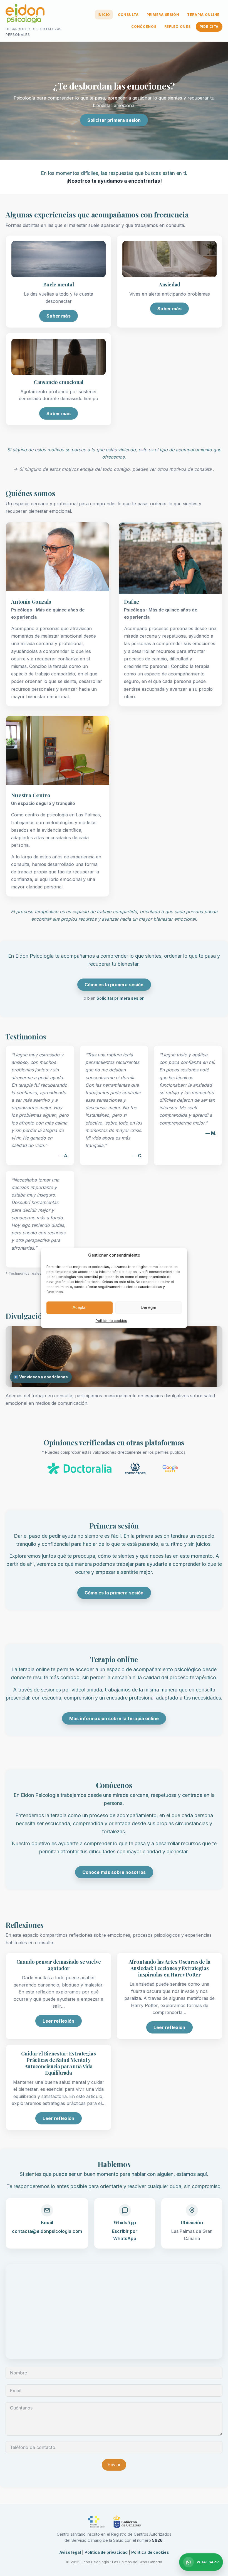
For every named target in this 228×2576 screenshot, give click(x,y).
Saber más (58, 316)
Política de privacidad (106, 2552)
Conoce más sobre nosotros (114, 1872)
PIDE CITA (209, 27)
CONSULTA (128, 15)
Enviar (114, 2465)
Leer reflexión (58, 2021)
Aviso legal (70, 2552)
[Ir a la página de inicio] (25, 15)
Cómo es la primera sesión (114, 985)
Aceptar (80, 1308)
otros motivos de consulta (185, 469)
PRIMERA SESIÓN (163, 15)
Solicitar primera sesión (114, 120)
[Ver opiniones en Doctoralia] (80, 1469)
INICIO (104, 15)
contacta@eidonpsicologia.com (47, 2231)
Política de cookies (111, 1321)
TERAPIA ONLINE (203, 15)
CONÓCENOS (144, 27)
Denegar (148, 1308)
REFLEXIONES (178, 27)
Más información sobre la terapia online (114, 1718)
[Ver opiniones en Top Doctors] (136, 1469)
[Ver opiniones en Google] (170, 1469)
